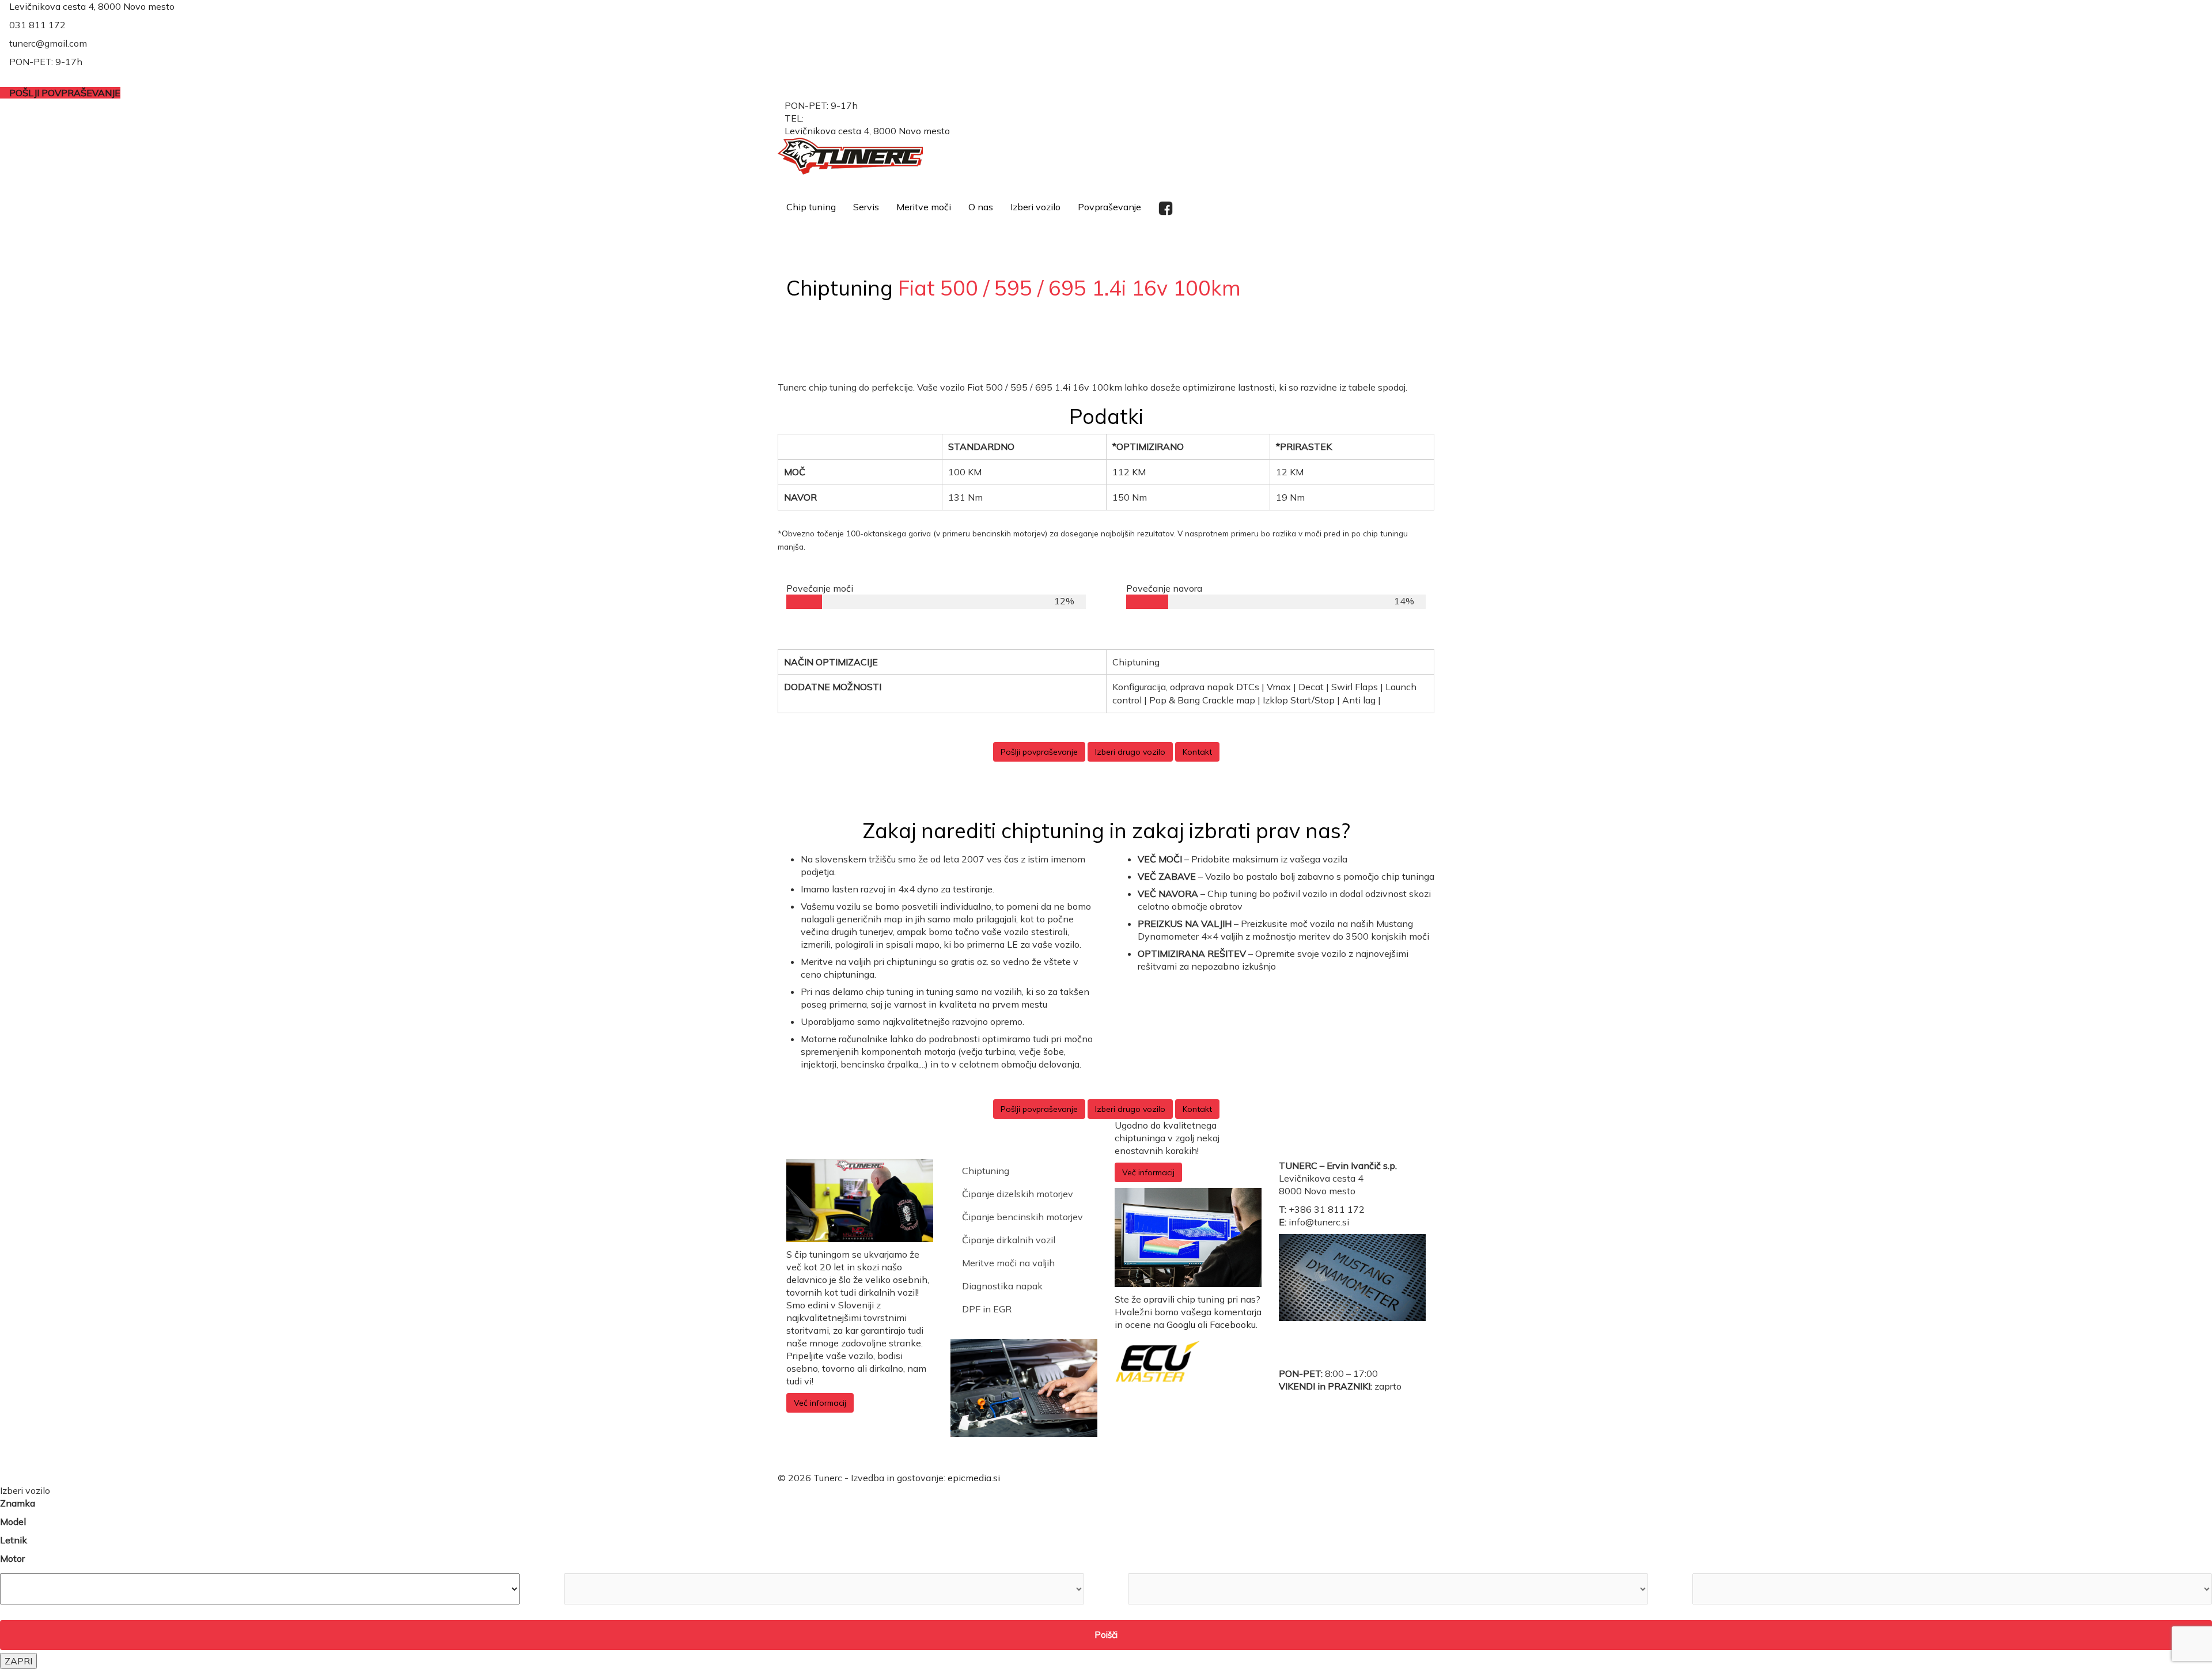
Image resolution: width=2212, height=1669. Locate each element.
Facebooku (1233, 1324)
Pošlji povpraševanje (1039, 752)
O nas (981, 207)
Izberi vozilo (1035, 207)
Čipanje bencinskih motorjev (1022, 1217)
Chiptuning (986, 1171)
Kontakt (1197, 752)
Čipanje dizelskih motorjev (1018, 1194)
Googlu (1181, 1324)
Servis (866, 207)
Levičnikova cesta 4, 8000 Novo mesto (92, 6)
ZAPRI (18, 1661)
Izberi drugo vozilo (1130, 752)
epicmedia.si (974, 1478)
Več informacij (820, 1403)
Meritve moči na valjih (1008, 1263)
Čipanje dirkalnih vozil (1009, 1240)
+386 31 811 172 (844, 118)
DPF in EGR (987, 1309)
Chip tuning (811, 207)
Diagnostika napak (1002, 1286)
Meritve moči (924, 207)
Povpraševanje (1109, 207)
